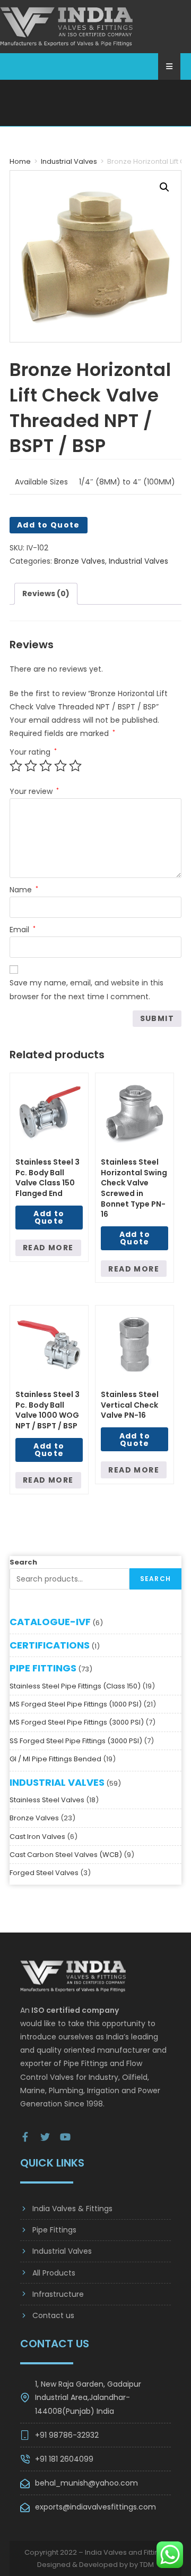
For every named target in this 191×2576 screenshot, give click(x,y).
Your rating (33, 739)
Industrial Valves (69, 148)
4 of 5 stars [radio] (60, 752)
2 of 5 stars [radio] (31, 752)
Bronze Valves (80, 548)
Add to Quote (49, 512)
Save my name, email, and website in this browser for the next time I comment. (86, 976)
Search (23, 1549)
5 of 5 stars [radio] (75, 752)
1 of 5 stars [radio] (16, 752)
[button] (164, 174)
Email (23, 916)
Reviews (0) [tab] (46, 580)
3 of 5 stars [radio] (46, 752)
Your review (34, 778)
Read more (48, 1234)
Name (24, 876)
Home (20, 148)
